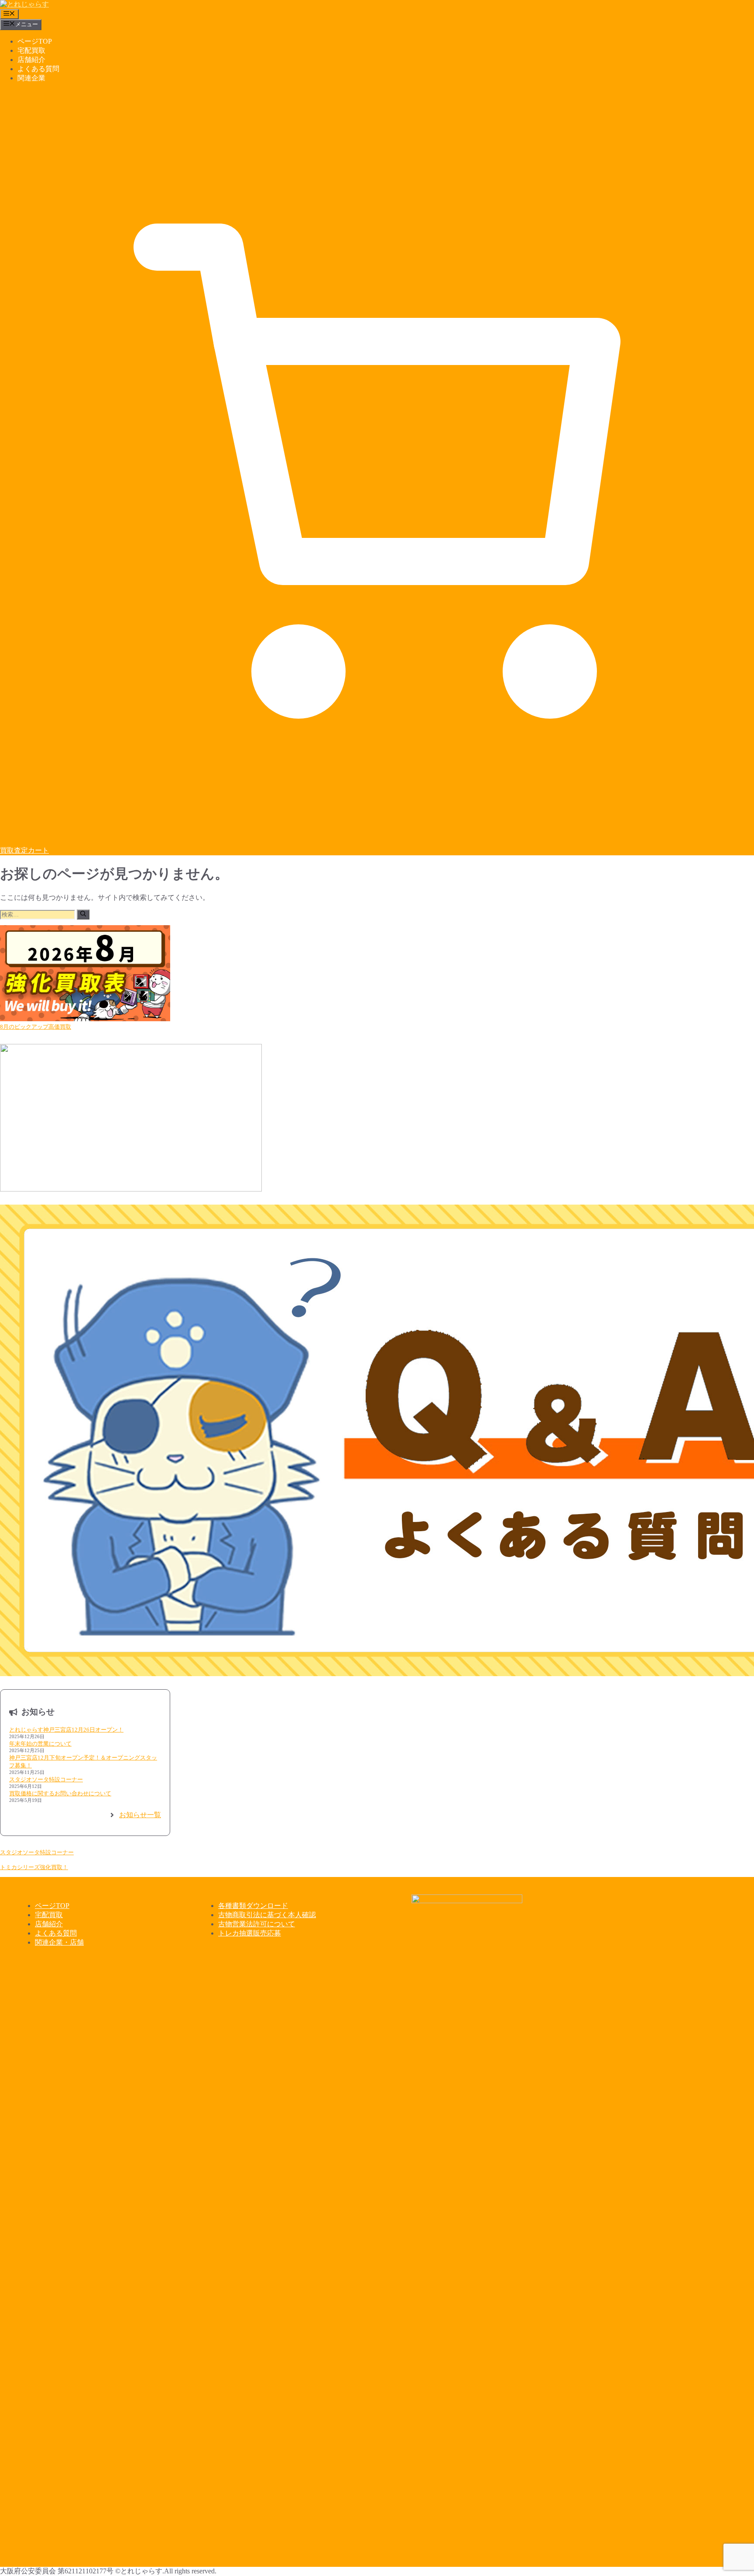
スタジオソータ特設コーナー (46, 1779)
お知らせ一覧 (140, 1815)
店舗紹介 (31, 60)
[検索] (83, 914)
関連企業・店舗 (59, 1942)
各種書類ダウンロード (253, 1906)
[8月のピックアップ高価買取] (85, 974)
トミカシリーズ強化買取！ (34, 1867)
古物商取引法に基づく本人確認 (267, 1915)
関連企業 (31, 78)
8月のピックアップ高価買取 (36, 1027)
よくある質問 (38, 69)
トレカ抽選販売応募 (250, 1933)
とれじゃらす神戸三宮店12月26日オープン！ (66, 1730)
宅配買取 (31, 50)
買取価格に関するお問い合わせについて (60, 1793)
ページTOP (35, 41)
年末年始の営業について (40, 1744)
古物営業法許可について (257, 1924)
